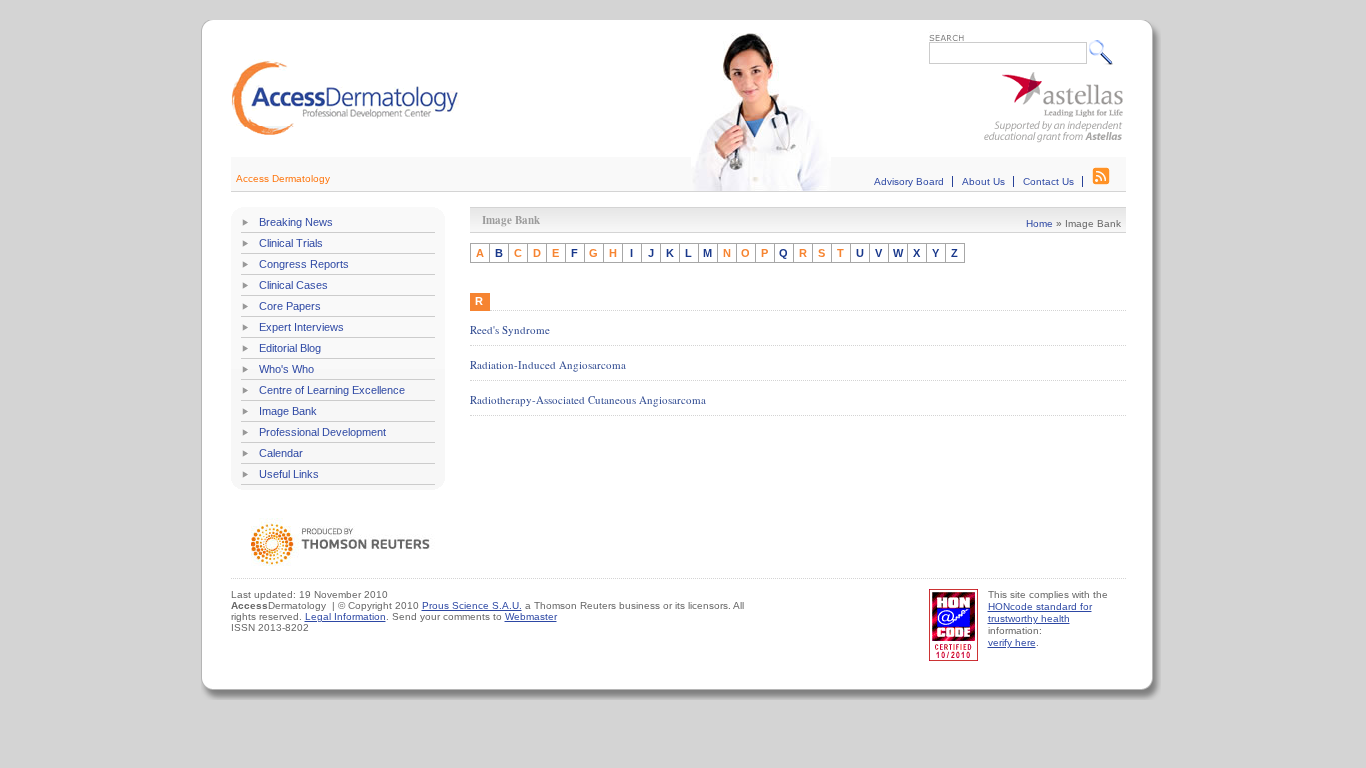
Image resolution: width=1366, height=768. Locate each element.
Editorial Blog (290, 348)
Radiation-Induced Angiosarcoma (548, 364)
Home (1039, 223)
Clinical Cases (293, 285)
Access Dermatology (283, 178)
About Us (983, 181)
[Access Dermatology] (345, 132)
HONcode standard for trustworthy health (1040, 612)
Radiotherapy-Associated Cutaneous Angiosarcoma (588, 399)
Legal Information (345, 616)
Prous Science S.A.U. (472, 605)
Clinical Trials (291, 243)
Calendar (281, 453)
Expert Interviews (301, 327)
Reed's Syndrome (510, 329)
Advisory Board (909, 181)
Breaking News (296, 222)
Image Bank (288, 411)
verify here (1012, 642)
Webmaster (531, 616)
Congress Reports (304, 264)
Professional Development (322, 432)
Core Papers (290, 306)
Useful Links (289, 474)
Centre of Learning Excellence (332, 390)
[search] (1105, 52)
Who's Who (286, 369)
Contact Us (1048, 181)
